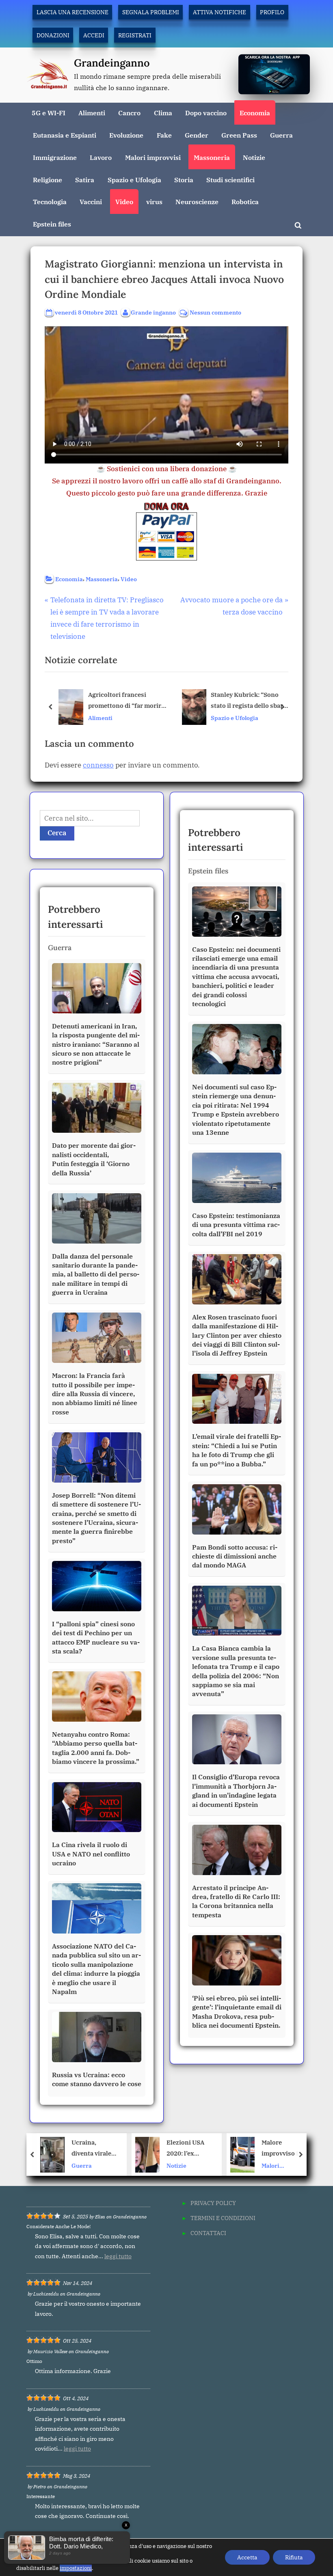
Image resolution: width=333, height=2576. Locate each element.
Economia (255, 113)
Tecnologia (50, 202)
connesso (98, 765)
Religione (48, 180)
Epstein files (52, 224)
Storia (184, 180)
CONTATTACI (208, 2233)
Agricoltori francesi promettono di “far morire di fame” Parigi (126, 701)
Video (124, 202)
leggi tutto (118, 2256)
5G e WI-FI (49, 113)
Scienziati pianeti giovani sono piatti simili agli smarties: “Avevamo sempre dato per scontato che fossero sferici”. (283, 2148)
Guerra (281, 135)
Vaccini (91, 202)
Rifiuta (294, 2557)
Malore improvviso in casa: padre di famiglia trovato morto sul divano (187, 2148)
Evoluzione (126, 135)
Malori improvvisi (153, 157)
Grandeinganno (112, 63)
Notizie (254, 157)
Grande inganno (153, 312)
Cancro (129, 113)
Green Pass (239, 135)
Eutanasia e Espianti (65, 135)
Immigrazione (55, 157)
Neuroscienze (197, 202)
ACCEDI (94, 35)
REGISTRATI (135, 35)
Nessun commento (215, 313)
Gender (197, 135)
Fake (164, 135)
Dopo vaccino (206, 113)
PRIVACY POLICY (213, 2203)
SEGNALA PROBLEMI (151, 12)
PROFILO (272, 12)
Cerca (57, 833)
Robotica (245, 202)
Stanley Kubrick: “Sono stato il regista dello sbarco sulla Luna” (250, 701)
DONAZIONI (53, 35)
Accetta (247, 2557)
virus (154, 202)
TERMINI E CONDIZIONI (223, 2218)
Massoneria (212, 157)
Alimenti (92, 113)
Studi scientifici (230, 180)
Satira (85, 180)
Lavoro (101, 157)
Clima (163, 113)
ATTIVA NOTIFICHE (219, 12)
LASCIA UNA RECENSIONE (72, 12)
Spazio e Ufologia (134, 180)
